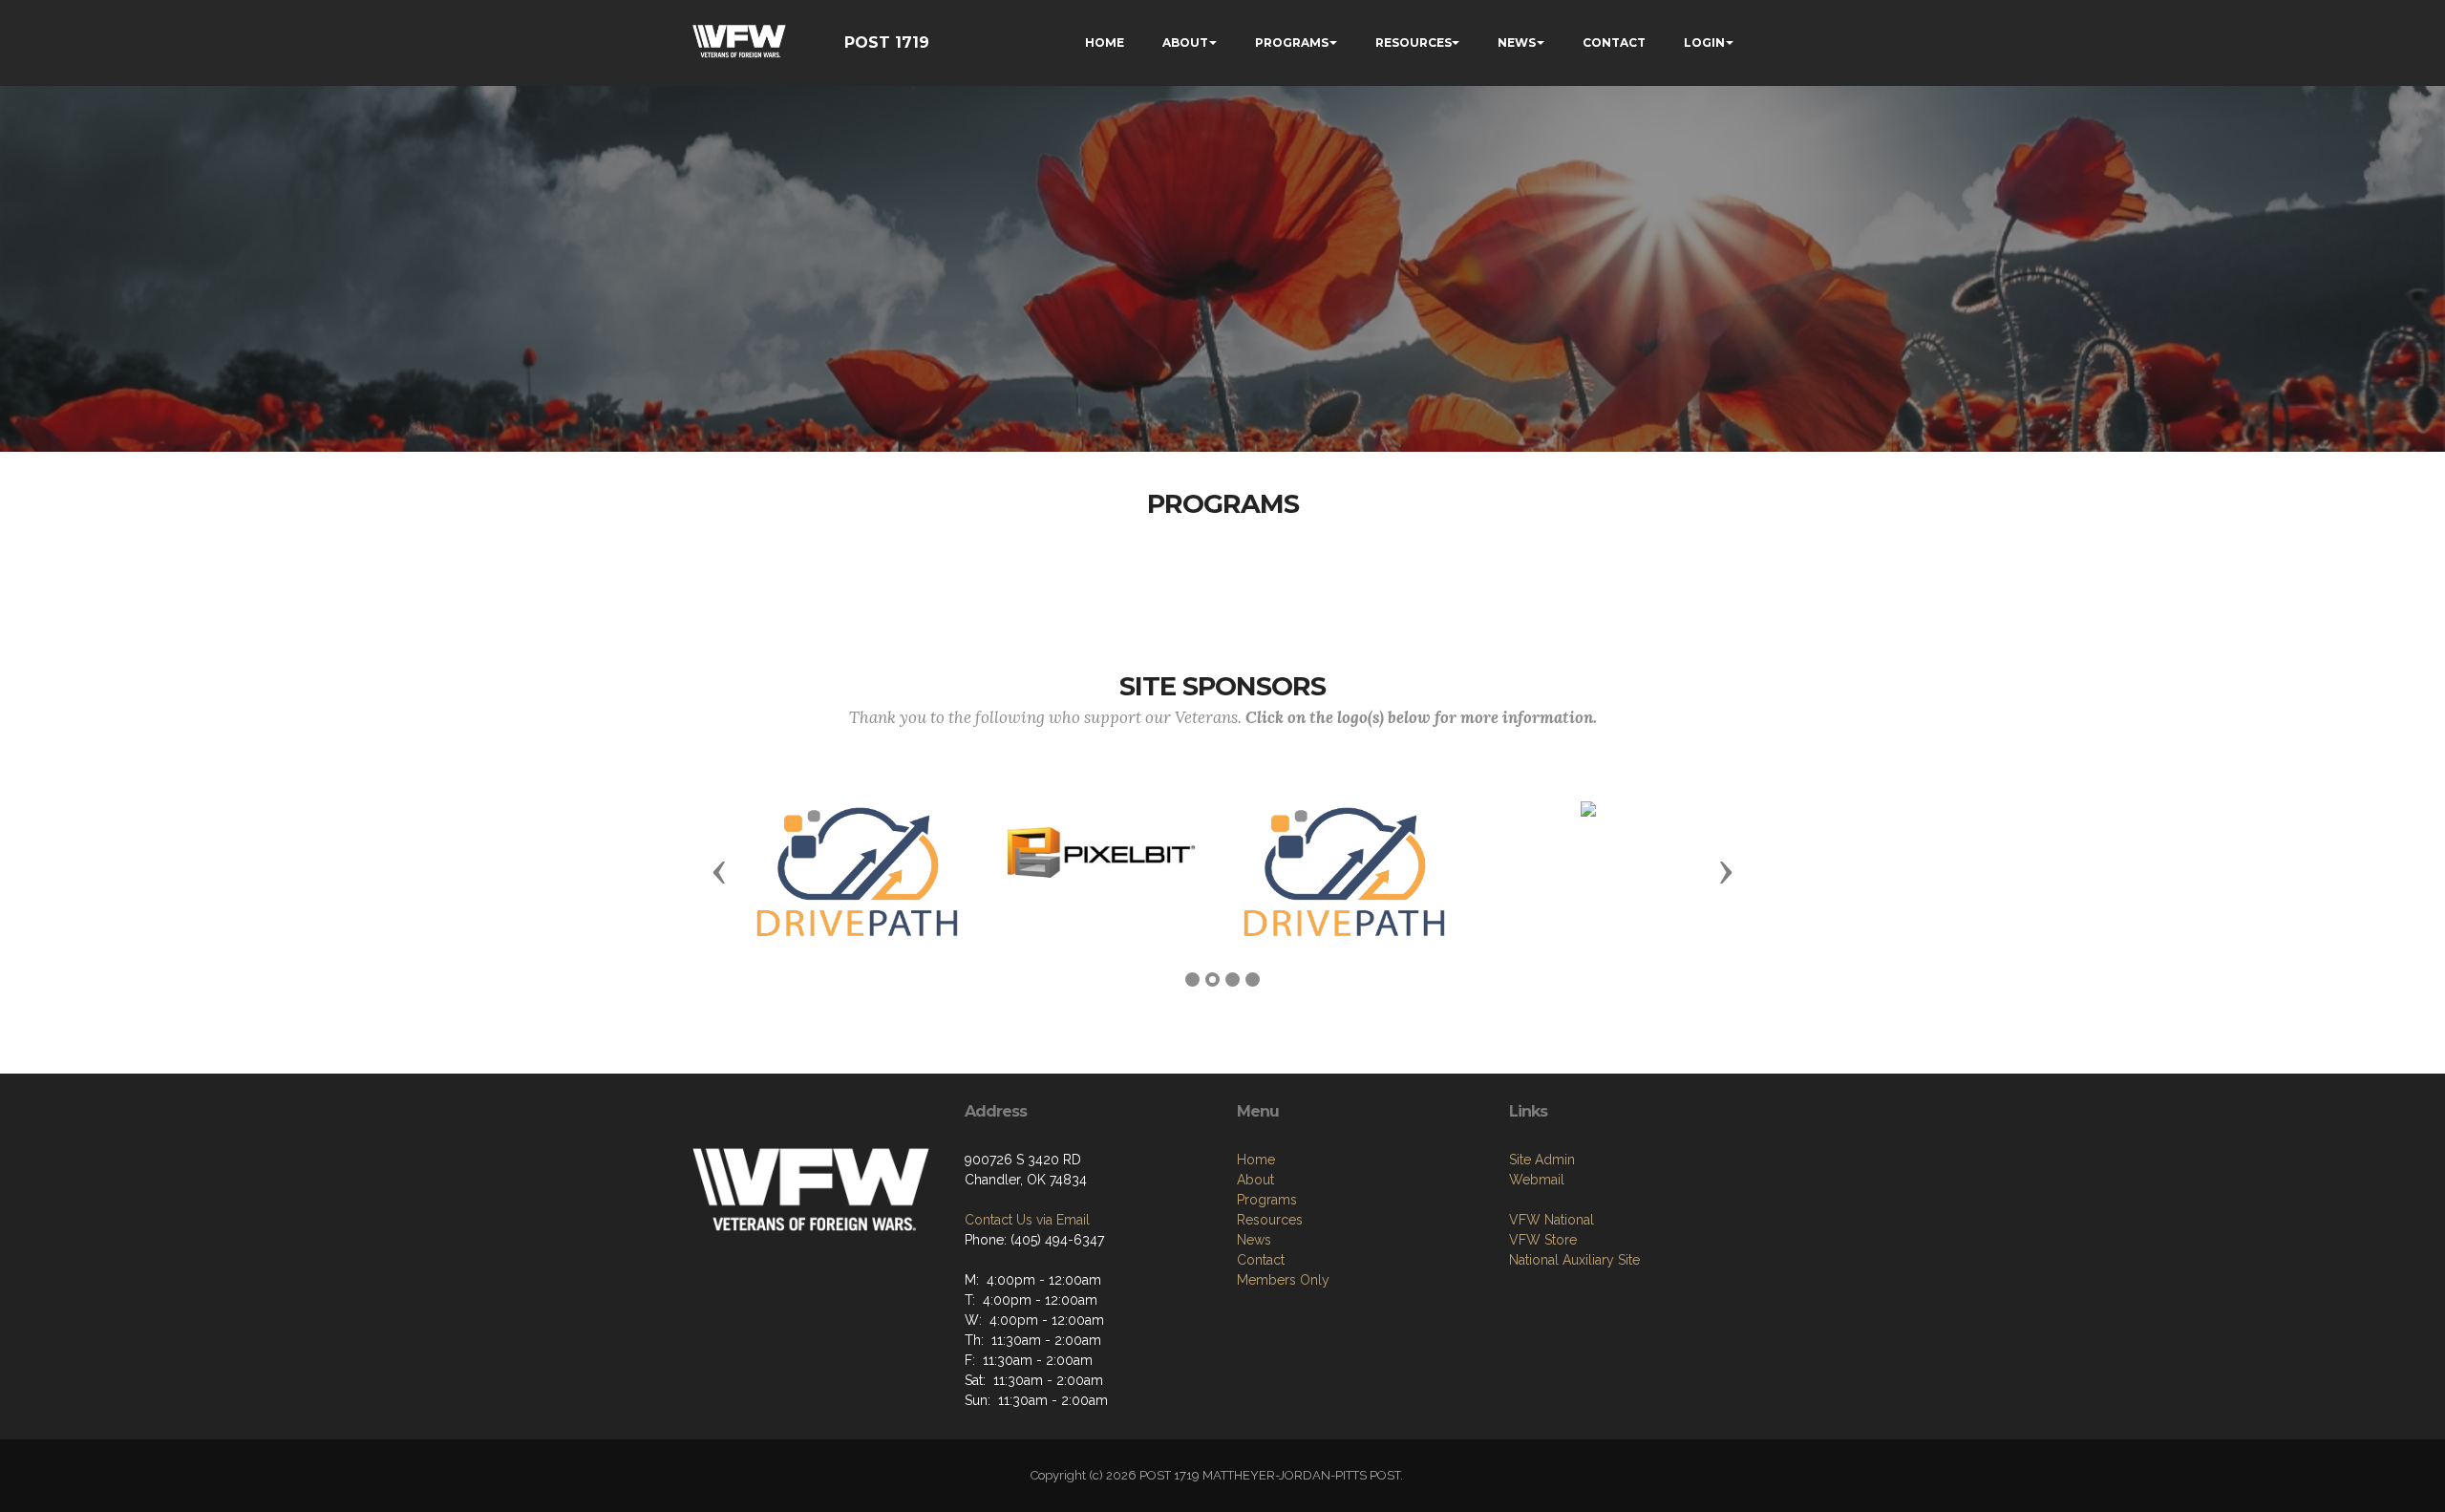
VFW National (1552, 1220)
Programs (1267, 1200)
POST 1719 (887, 43)
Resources (1270, 1220)
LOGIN (1704, 43)
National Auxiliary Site (1574, 1260)
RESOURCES (1414, 43)
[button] (719, 871)
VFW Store (1543, 1240)
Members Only (1283, 1280)
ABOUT (1185, 43)
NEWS (1517, 43)
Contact (1261, 1260)
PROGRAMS (1292, 43)
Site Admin (1542, 1160)
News (1254, 1240)
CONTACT (1614, 43)
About (1255, 1180)
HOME (1105, 43)
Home (1256, 1160)
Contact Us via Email (1027, 1220)
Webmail (1537, 1180)
